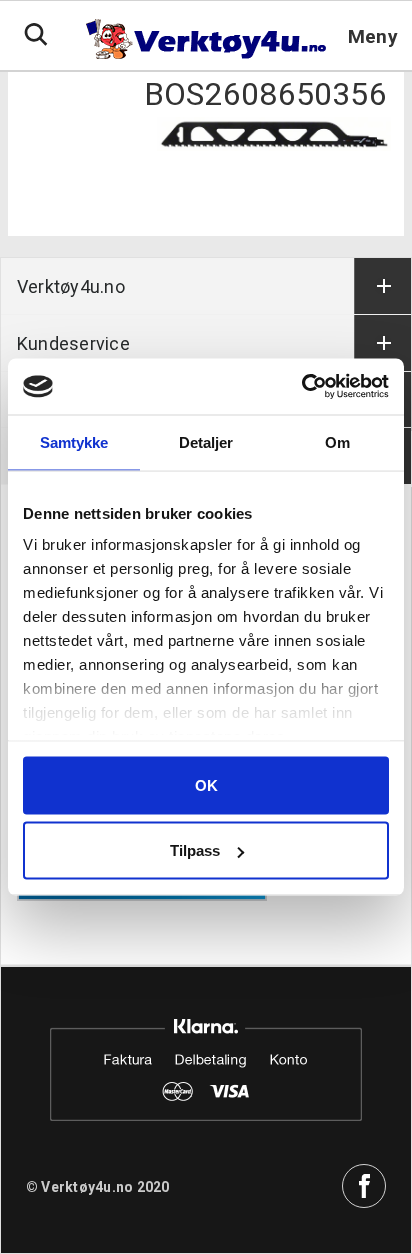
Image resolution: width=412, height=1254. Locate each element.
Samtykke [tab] (74, 441)
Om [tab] (337, 441)
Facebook (364, 1186)
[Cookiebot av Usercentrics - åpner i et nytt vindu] (301, 387)
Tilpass (195, 850)
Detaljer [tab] (206, 441)
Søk (36, 35)
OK (206, 784)
